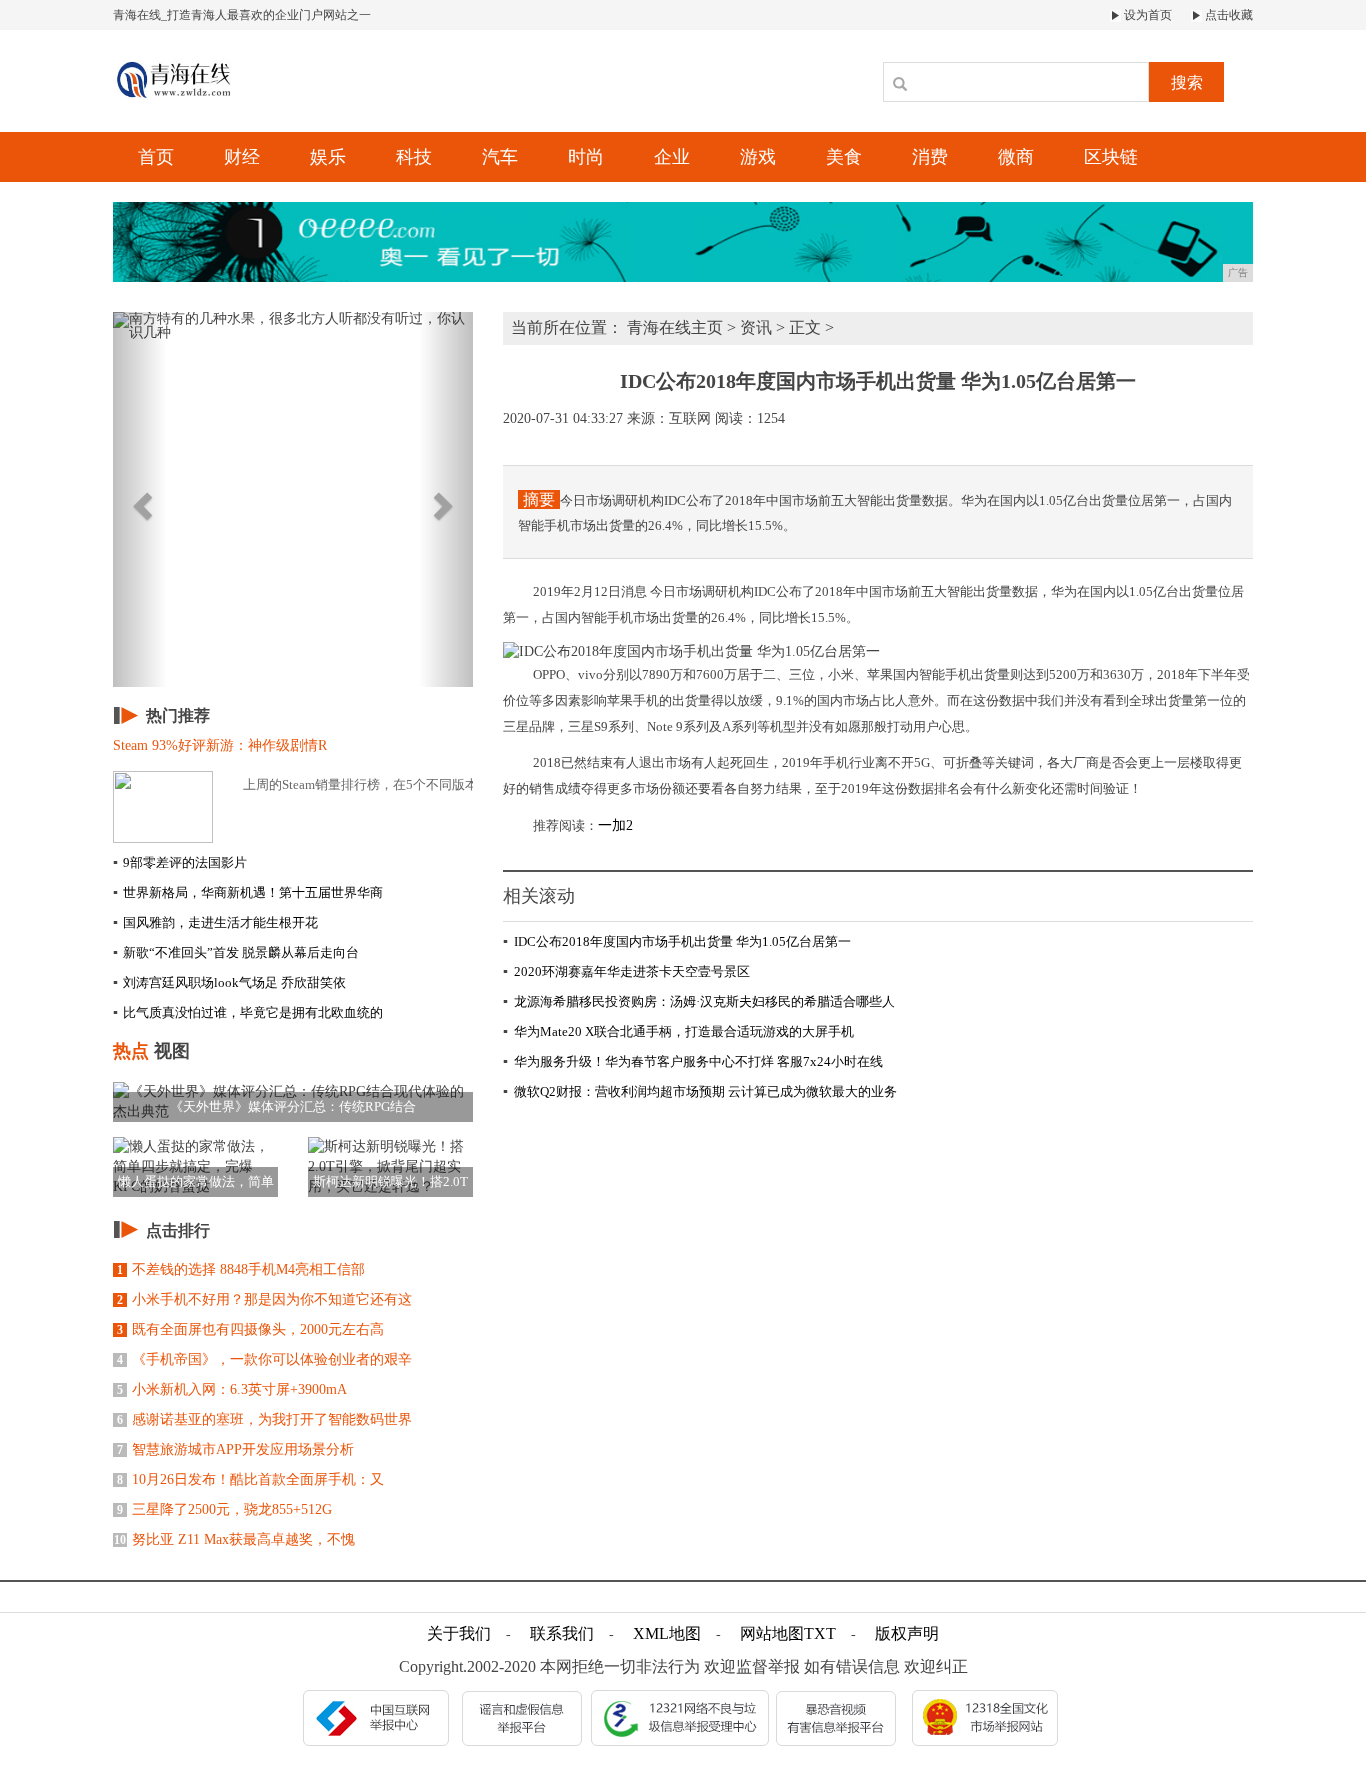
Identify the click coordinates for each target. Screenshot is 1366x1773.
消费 (930, 157)
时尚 (586, 157)
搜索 (1187, 82)
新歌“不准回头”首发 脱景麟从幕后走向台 (236, 952)
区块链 (1111, 157)
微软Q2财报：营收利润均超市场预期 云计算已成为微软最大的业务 (700, 1091)
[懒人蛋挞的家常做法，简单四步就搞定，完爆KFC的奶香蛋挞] (195, 1165)
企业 (672, 157)
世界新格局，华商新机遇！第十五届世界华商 (248, 892)
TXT (820, 1633)
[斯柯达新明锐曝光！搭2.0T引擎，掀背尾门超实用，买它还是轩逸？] (390, 1165)
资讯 (756, 327)
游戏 (758, 157)
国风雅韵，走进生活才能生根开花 (215, 922)
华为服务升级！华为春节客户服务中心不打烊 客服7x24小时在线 (693, 1061)
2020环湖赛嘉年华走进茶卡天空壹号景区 (626, 971)
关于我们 (459, 1633)
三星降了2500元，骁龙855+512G (224, 1509)
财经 (242, 157)
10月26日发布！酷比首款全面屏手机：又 (250, 1479)
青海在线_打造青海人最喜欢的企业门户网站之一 (242, 15)
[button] (140, 499)
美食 (844, 157)
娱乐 (328, 157)
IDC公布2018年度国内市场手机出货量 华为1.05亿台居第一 (677, 941)
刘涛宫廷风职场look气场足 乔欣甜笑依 (229, 982)
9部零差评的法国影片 (180, 862)
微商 (1016, 157)
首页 (156, 157)
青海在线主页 (675, 327)
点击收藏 (1227, 15)
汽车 (500, 157)
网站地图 (772, 1633)
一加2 (615, 825)
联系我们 (562, 1633)
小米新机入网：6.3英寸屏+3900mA (232, 1389)
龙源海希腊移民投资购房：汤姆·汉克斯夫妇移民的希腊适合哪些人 (699, 1001)
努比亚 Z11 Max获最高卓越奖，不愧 (234, 1539)
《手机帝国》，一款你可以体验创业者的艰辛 (264, 1359)
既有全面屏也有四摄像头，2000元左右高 (250, 1329)
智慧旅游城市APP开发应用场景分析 (235, 1449)
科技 (414, 157)
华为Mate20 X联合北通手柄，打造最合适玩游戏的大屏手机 (678, 1031)
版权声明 (907, 1633)
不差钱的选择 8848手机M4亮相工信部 (241, 1269)
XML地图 (667, 1633)
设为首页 (1146, 15)
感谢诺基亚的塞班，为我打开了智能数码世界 (264, 1419)
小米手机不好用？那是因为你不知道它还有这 (264, 1299)
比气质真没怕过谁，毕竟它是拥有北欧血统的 (248, 1012)
